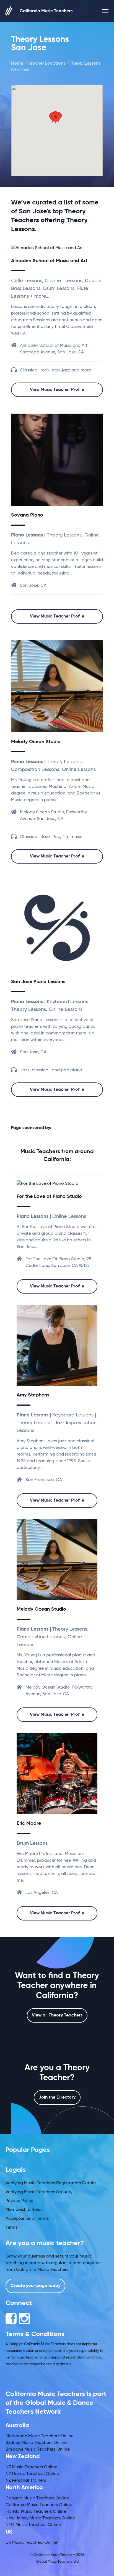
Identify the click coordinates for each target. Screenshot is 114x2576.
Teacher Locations (46, 64)
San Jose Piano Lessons (38, 982)
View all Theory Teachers (57, 2015)
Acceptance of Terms (27, 2219)
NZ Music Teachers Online (31, 2467)
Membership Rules (24, 2210)
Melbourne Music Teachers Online (40, 2436)
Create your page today (35, 2286)
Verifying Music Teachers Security (39, 2192)
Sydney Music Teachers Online (36, 2443)
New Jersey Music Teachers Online (40, 2518)
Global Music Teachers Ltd (57, 2562)
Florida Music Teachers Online (36, 2512)
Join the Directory (57, 2097)
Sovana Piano (27, 515)
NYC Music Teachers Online (33, 2525)
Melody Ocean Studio (36, 742)
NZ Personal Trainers (26, 2481)
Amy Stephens (33, 1395)
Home (17, 64)
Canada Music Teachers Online (37, 2498)
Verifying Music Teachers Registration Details (51, 2183)
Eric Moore (29, 1823)
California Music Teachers (46, 11)
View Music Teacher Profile (57, 390)
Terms (11, 2228)
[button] (56, 118)
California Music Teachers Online (39, 2505)
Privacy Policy (19, 2201)
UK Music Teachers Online (32, 2543)
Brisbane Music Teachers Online (38, 2450)
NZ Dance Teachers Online (32, 2474)
